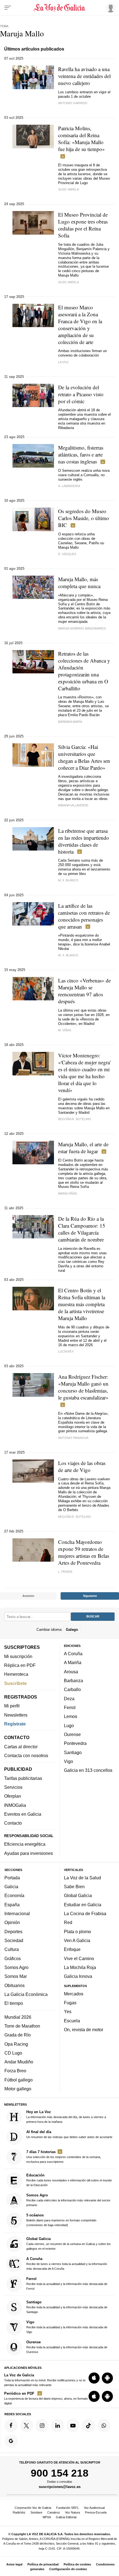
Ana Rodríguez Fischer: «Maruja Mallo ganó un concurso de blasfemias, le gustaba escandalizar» (83, 1387)
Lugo (69, 1725)
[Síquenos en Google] (11, 2441)
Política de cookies (77, 2564)
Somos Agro (16, 1967)
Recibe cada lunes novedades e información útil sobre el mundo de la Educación (69, 2180)
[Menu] (8, 8)
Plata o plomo (77, 1931)
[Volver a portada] (60, 8)
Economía (14, 1895)
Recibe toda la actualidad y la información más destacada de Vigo (67, 2327)
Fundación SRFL (68, 2508)
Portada (12, 1878)
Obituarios (15, 1985)
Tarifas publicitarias (23, 1778)
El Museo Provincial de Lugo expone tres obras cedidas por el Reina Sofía (83, 225)
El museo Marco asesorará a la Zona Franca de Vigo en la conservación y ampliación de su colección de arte (80, 325)
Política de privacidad (43, 2564)
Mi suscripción (18, 1656)
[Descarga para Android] (107, 2378)
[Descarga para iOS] (94, 2378)
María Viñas (68, 1193)
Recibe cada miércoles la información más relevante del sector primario (68, 2200)
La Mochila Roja (80, 1967)
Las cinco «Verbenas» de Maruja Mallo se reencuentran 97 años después (84, 991)
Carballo (72, 1689)
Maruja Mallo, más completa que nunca (79, 583)
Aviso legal (14, 2564)
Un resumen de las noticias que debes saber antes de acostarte (69, 2134)
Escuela (72, 2021)
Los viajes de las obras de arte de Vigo (82, 1466)
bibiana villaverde (73, 805)
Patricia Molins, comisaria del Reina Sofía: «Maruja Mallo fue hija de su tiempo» (82, 139)
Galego (72, 1629)
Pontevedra (75, 1743)
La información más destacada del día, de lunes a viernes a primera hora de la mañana (66, 2117)
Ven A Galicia (77, 1940)
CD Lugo (13, 2053)
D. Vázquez (67, 554)
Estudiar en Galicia (83, 1904)
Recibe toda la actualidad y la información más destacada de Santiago (67, 2307)
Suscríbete (15, 1683)
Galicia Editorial (66, 2517)
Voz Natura (73, 2512)
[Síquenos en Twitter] (27, 2425)
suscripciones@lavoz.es (60, 2487)
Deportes (13, 1931)
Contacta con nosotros (26, 1755)
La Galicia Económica (26, 1994)
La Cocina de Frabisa (85, 1913)
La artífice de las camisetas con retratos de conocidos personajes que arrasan (84, 916)
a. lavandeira (69, 486)
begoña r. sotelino (75, 1119)
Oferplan (13, 1796)
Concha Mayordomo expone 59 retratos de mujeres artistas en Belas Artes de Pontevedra (84, 1552)
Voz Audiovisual (94, 2508)
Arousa (71, 1672)
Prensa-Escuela (96, 2512)
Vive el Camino (79, 1958)
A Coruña (73, 1654)
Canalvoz (54, 2512)
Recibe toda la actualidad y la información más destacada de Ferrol (67, 2283)
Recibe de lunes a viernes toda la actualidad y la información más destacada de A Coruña (67, 2263)
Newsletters (16, 1715)
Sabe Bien (74, 1887)
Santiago (73, 1752)
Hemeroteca (16, 1674)
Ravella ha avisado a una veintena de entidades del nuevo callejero (84, 76)
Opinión (12, 1922)
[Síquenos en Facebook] (11, 2425)
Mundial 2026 (18, 2017)
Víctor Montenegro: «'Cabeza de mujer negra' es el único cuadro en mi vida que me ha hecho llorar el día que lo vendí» (84, 1073)
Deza (69, 1698)
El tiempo (14, 2003)
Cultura (12, 1949)
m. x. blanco (68, 880)
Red (68, 1922)
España (12, 1904)
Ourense (72, 1734)
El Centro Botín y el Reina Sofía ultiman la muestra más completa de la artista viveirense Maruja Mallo (82, 1304)
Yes (68, 2011)
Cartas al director (21, 1746)
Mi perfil (12, 1706)
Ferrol (70, 1707)
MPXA (47, 2517)
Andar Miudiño (19, 2062)
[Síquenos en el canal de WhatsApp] (104, 2425)
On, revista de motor (84, 2030)
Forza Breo (15, 2071)
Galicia (11, 1887)
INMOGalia (15, 1805)
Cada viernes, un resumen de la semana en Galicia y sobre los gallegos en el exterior (68, 2243)
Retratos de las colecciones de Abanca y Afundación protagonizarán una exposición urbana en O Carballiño (84, 671)
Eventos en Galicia (23, 1814)
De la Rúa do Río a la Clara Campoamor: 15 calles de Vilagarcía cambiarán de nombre (82, 1229)
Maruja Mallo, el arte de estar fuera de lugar (83, 1148)
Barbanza (73, 1680)
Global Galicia (78, 1895)
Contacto (13, 1823)
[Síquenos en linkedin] (58, 2425)
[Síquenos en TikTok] (89, 2425)
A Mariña (73, 1662)
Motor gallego (18, 2089)
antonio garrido (73, 103)
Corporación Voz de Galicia (33, 2508)
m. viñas (65, 1030)
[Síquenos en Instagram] (42, 2425)
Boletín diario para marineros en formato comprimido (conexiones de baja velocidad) (61, 2220)
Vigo (68, 1761)
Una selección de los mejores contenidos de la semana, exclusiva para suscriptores (64, 2157)
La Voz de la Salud (82, 1878)
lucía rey (66, 1351)
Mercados (74, 1994)
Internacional (17, 1913)
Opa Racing (16, 2044)
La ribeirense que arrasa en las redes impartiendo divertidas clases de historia (84, 841)
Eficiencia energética (25, 1844)
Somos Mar (16, 1976)
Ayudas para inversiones (29, 1853)
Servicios (13, 1787)
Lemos (71, 1716)
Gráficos (13, 1958)
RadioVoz (19, 2512)
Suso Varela (68, 189)
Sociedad (14, 1940)
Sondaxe (36, 2512)
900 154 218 (60, 2473)
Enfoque (72, 1949)
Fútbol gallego (19, 2080)
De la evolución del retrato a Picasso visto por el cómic (81, 394)
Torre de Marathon (22, 2026)
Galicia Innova (78, 1976)
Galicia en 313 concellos (88, 1770)
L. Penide (65, 1572)
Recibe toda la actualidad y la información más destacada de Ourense (67, 2347)
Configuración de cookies (68, 2569)
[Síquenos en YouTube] (73, 2425)
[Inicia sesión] (110, 7)
